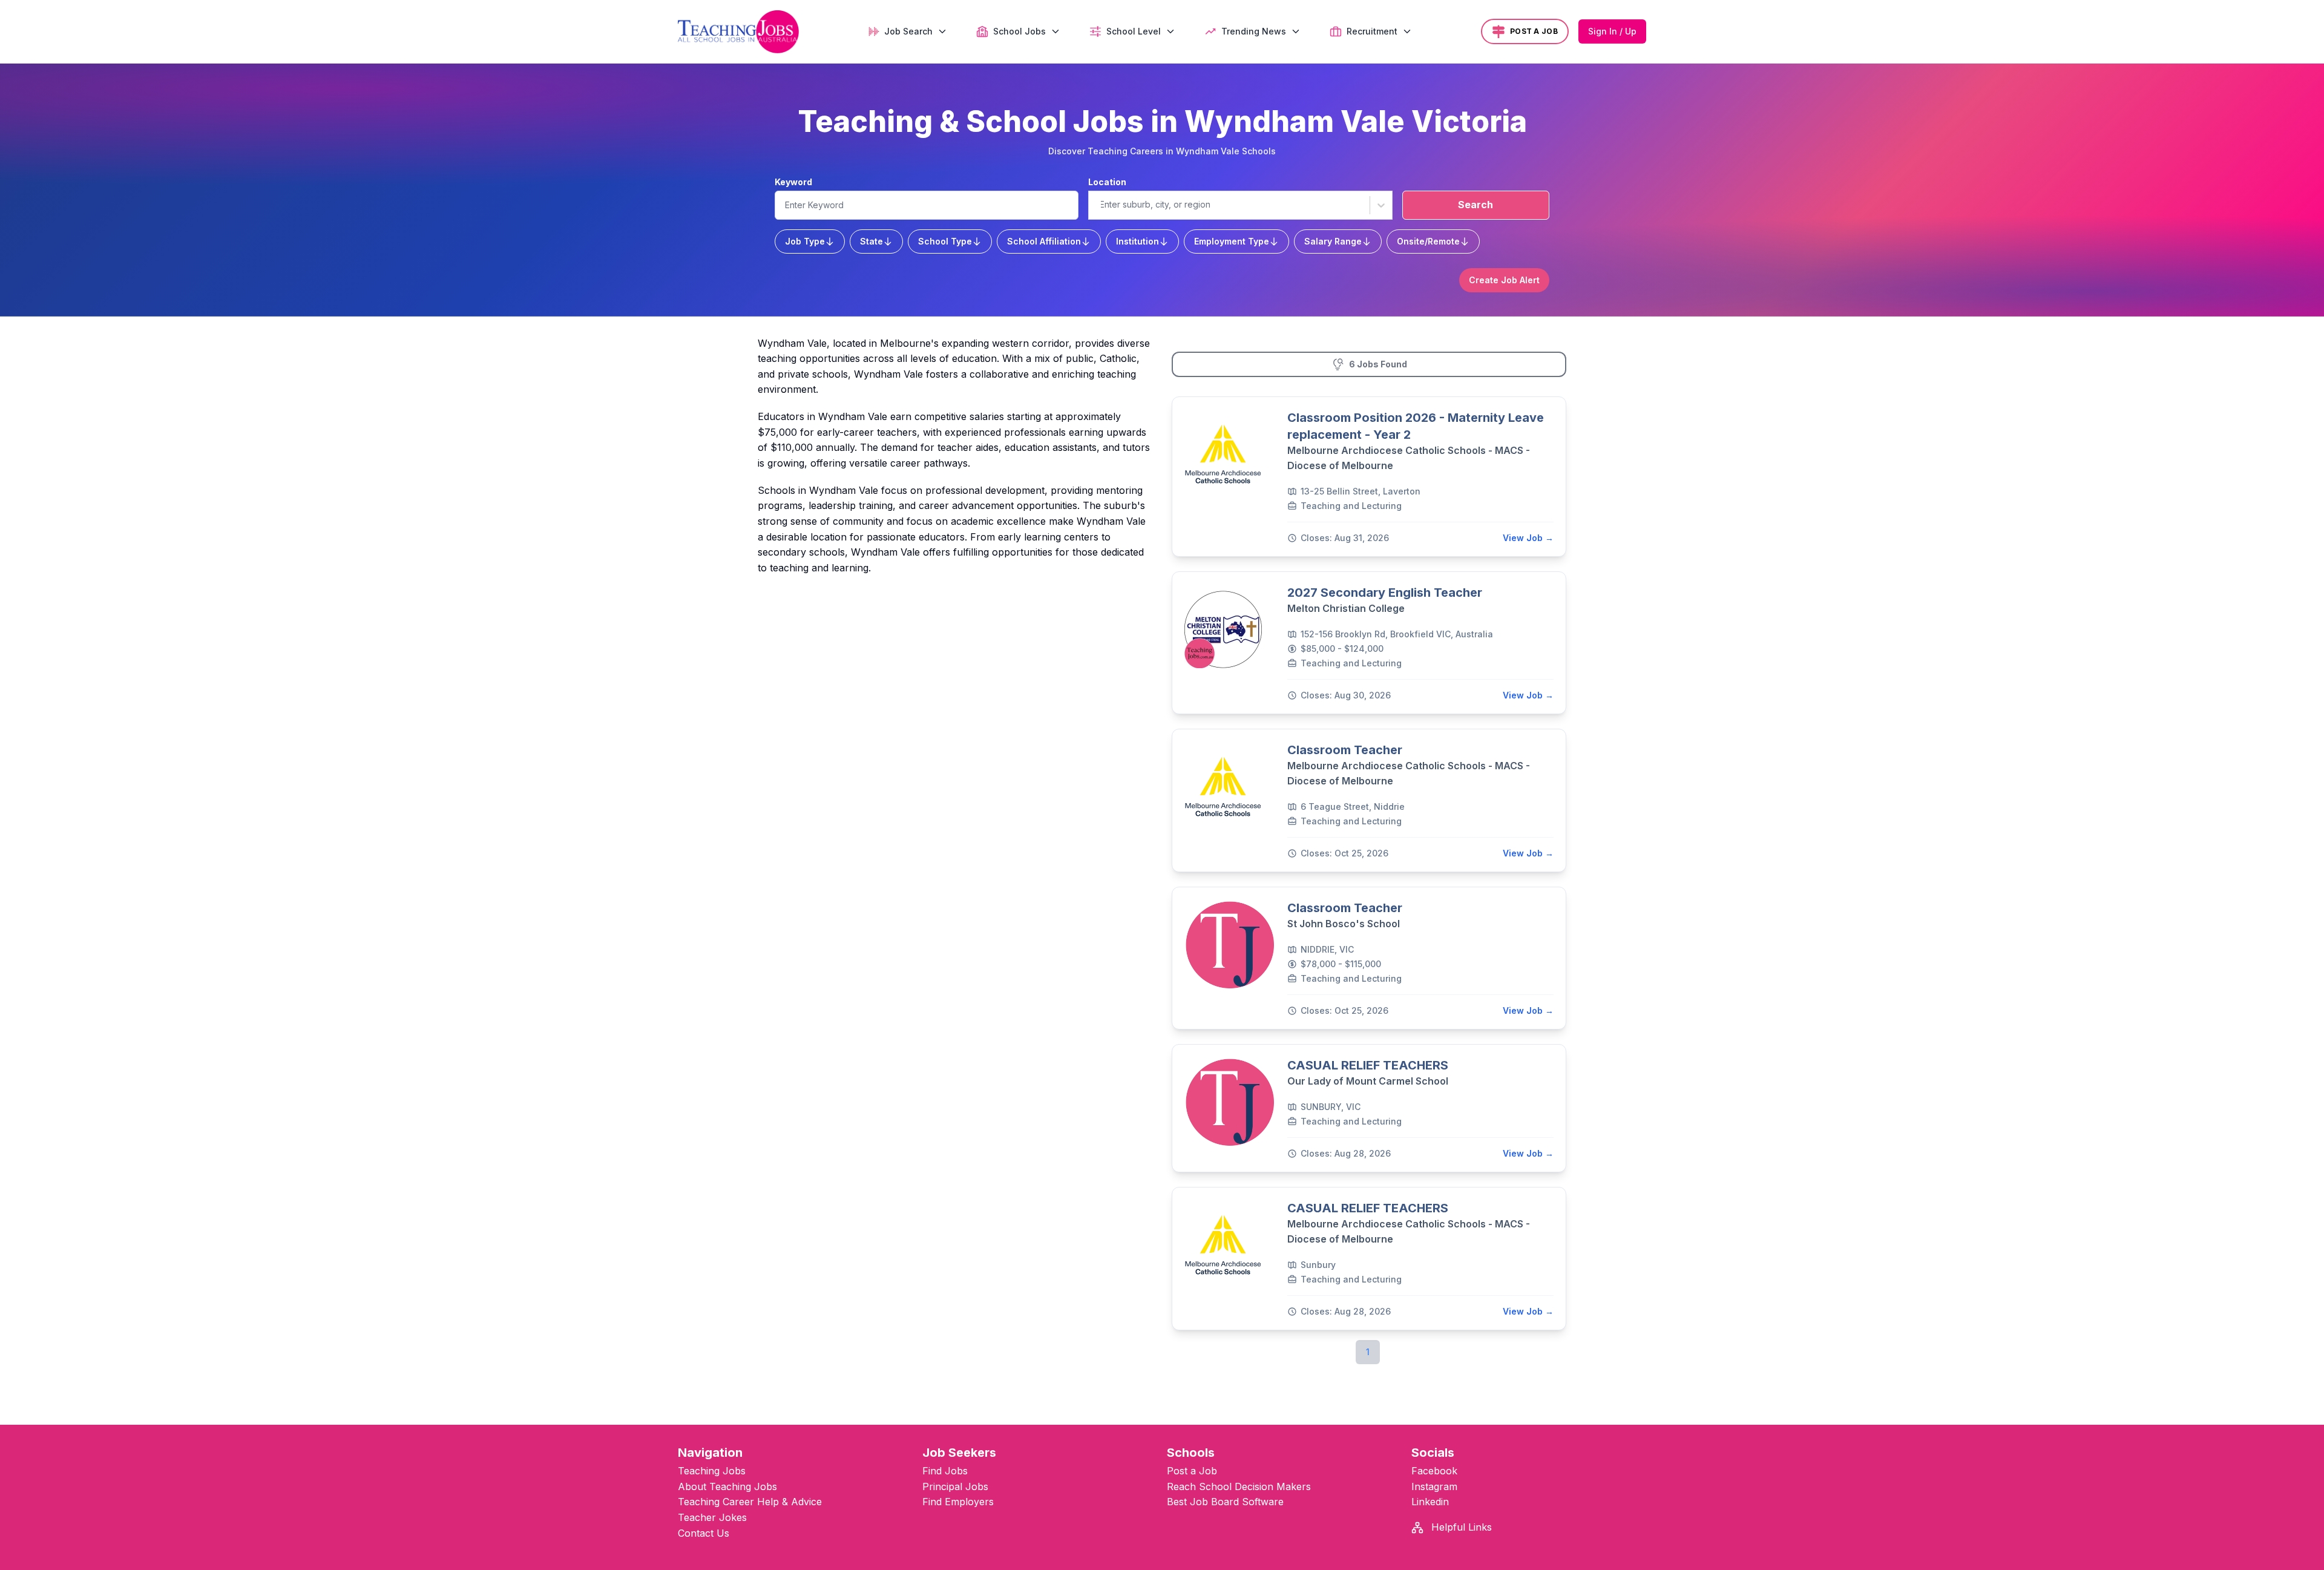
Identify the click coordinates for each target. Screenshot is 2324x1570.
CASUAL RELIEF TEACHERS (1368, 1065)
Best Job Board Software (1225, 1502)
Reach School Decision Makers (1239, 1486)
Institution (1137, 241)
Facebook (1434, 1471)
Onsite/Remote (1428, 241)
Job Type (805, 241)
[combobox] (1100, 205)
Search (1475, 205)
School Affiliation (1044, 241)
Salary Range (1333, 241)
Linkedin (1430, 1502)
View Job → (1528, 538)
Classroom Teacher (1345, 750)
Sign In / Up (1612, 31)
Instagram (1434, 1486)
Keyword (793, 182)
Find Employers (958, 1502)
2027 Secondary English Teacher (1385, 593)
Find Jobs (945, 1471)
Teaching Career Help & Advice (750, 1502)
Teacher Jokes (712, 1517)
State (871, 241)
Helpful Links (1460, 1527)
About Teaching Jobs (727, 1486)
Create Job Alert (1504, 280)
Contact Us (704, 1533)
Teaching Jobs (712, 1471)
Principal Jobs (955, 1486)
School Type (945, 241)
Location (1107, 182)
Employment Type (1232, 241)
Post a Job (1192, 1471)
